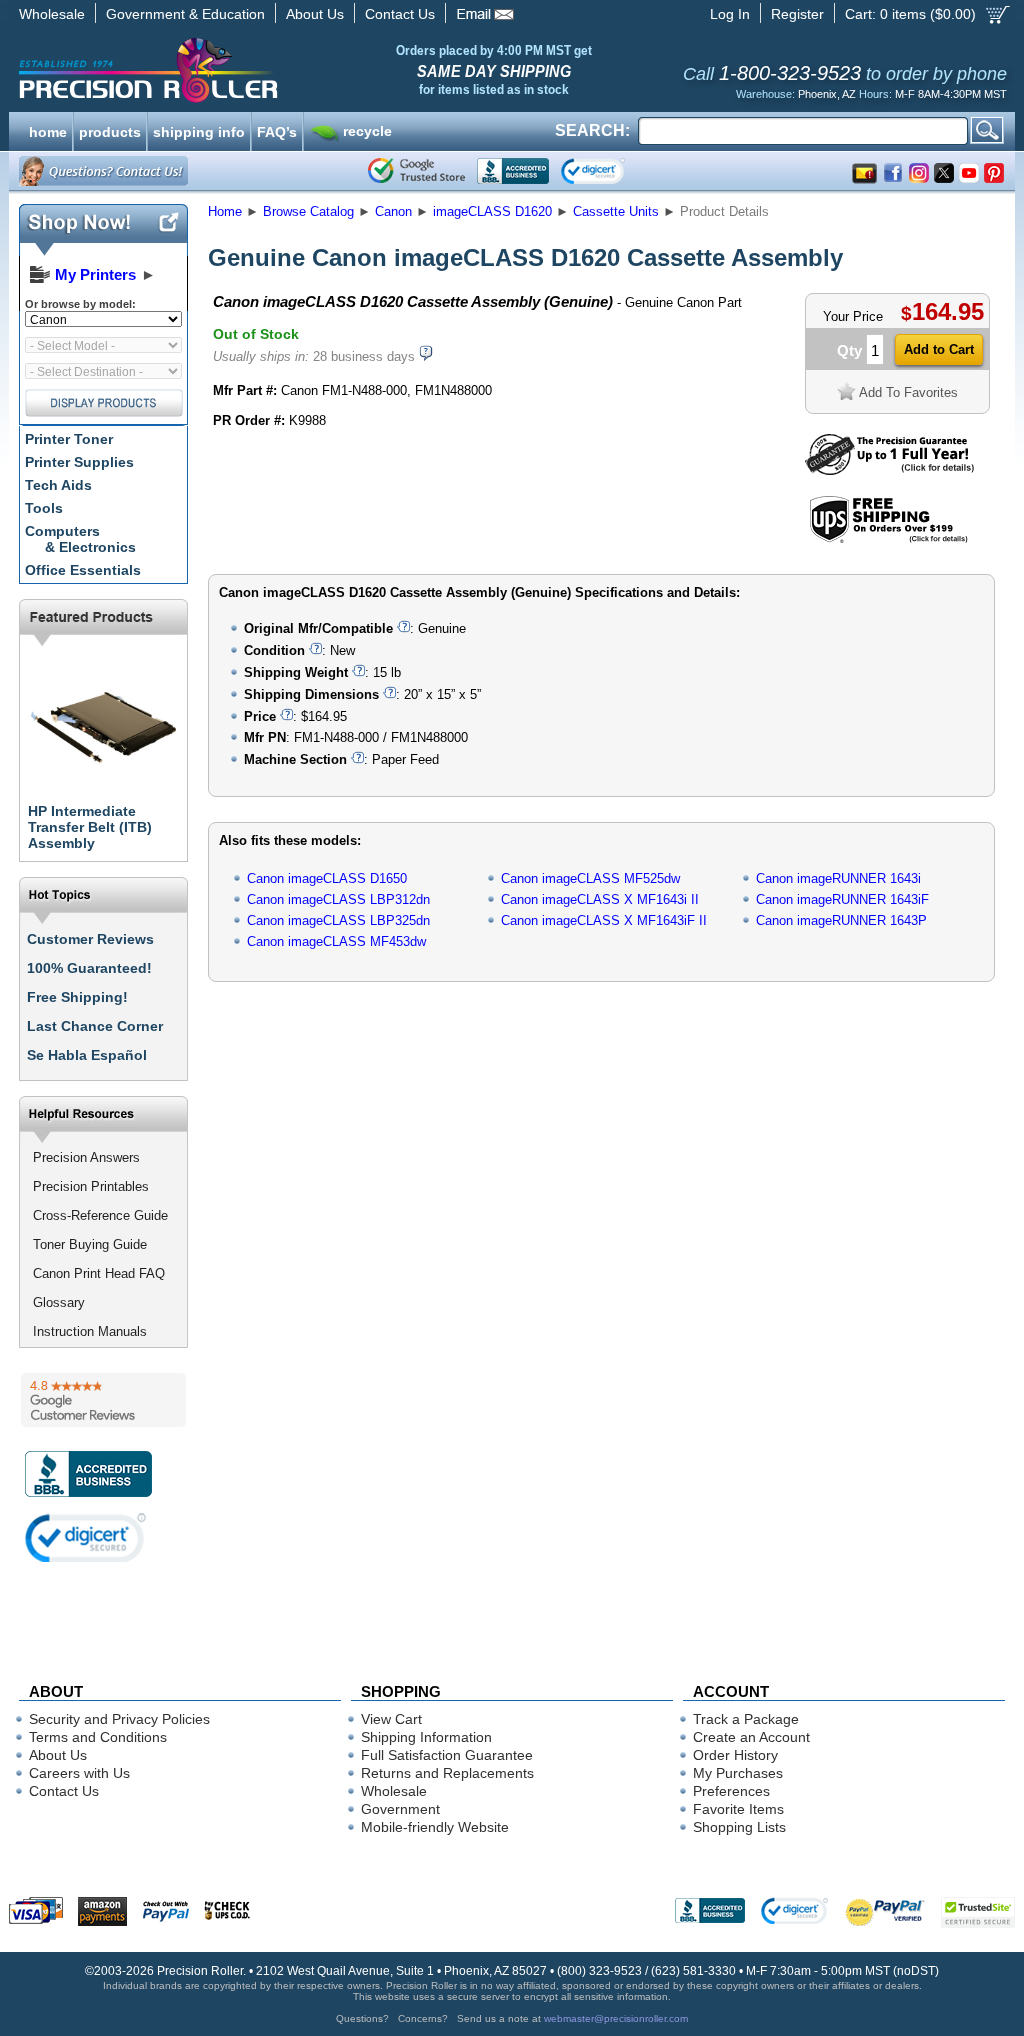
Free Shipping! (77, 997)
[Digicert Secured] (86, 1537)
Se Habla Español (87, 1055)
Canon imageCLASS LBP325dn (338, 920)
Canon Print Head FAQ (99, 1273)
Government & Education (185, 14)
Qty (849, 350)
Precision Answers (86, 1157)
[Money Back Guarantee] (889, 470)
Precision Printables (91, 1186)
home (48, 130)
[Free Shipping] (888, 539)
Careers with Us (79, 1773)
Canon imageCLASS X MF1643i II (600, 899)
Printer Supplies (79, 462)
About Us (315, 14)
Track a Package (746, 1719)
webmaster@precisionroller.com (616, 2018)
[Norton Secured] (609, 171)
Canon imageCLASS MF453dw (336, 941)
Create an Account (751, 1737)
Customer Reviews (90, 939)
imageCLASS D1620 (492, 211)
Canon (393, 211)
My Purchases (738, 1773)
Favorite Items (738, 1809)
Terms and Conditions (98, 1737)
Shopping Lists (739, 1827)
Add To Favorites (908, 392)
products (110, 130)
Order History (735, 1755)
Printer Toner (69, 439)
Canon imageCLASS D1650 (327, 878)
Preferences (731, 1791)
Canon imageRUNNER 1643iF (842, 899)
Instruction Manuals (90, 1331)
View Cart (391, 1719)
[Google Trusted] (416, 171)
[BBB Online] (513, 171)
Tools (44, 508)
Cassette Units (616, 211)
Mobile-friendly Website (435, 1827)
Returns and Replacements (447, 1773)
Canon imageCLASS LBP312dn (338, 899)
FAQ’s (277, 130)
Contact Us (400, 14)
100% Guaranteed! (89, 968)
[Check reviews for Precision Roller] (103, 1400)
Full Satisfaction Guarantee (447, 1755)
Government (400, 1809)
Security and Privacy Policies (119, 1719)
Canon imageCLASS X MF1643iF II (604, 920)
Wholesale (52, 14)
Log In (730, 14)
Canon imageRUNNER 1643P (841, 920)
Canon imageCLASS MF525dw (590, 878)
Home (225, 211)
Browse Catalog (308, 211)
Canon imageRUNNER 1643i (838, 878)
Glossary (59, 1302)
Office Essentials (83, 570)
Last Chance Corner (95, 1026)
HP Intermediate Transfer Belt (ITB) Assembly (90, 827)
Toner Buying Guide (90, 1244)
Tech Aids (58, 485)
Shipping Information (426, 1737)
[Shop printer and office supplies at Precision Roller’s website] (252, 70)
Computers (80, 539)
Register (797, 14)
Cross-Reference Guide (100, 1215)
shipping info (199, 130)
